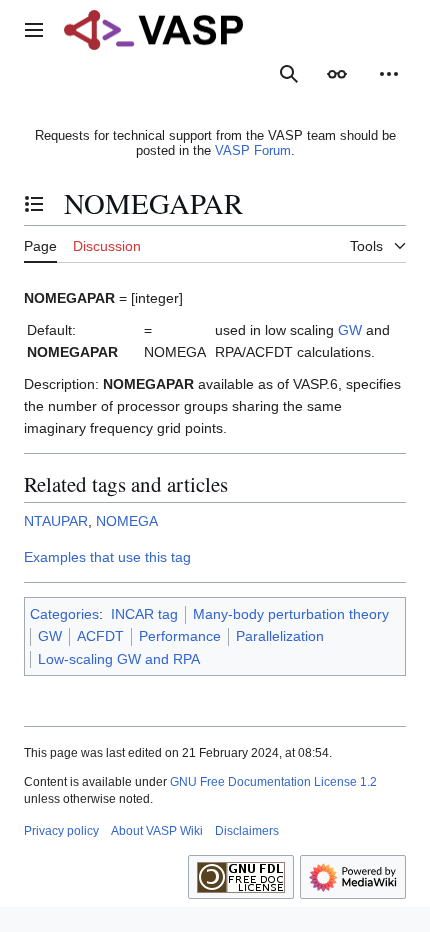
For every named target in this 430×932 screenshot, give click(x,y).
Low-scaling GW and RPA (119, 659)
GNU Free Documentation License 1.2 (273, 782)
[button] (34, 30)
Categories (64, 614)
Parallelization (280, 636)
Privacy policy (61, 831)
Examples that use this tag (107, 557)
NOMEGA (127, 521)
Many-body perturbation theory (291, 614)
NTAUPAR (56, 521)
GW (350, 330)
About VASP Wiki (157, 831)
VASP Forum (253, 150)
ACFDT (100, 636)
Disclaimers (247, 831)
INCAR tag (144, 614)
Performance (180, 636)
